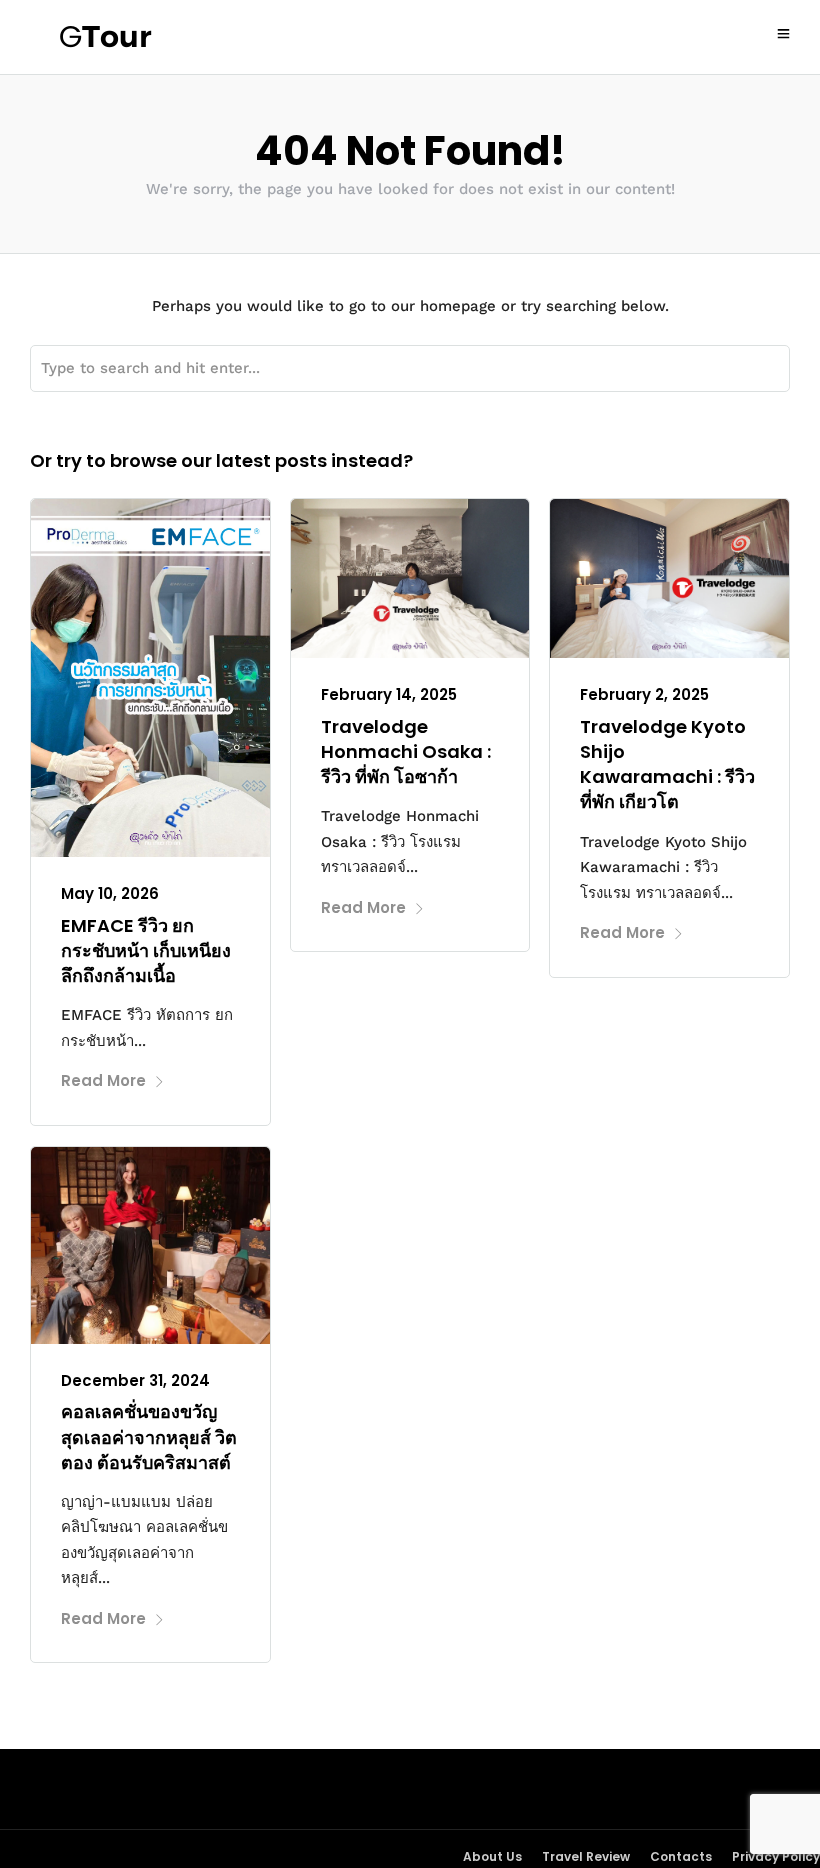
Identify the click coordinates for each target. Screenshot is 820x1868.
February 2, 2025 (644, 694)
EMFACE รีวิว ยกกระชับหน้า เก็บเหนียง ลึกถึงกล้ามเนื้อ (146, 950)
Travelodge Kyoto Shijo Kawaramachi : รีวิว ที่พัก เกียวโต (667, 764)
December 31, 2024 (135, 1380)
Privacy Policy (776, 1856)
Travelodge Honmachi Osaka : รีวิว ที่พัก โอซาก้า (406, 751)
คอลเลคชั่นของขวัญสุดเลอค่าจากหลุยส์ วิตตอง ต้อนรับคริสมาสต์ (149, 1436)
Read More (103, 1080)
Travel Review (586, 1856)
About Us (492, 1856)
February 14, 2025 (389, 694)
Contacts (681, 1856)
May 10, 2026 (110, 893)
